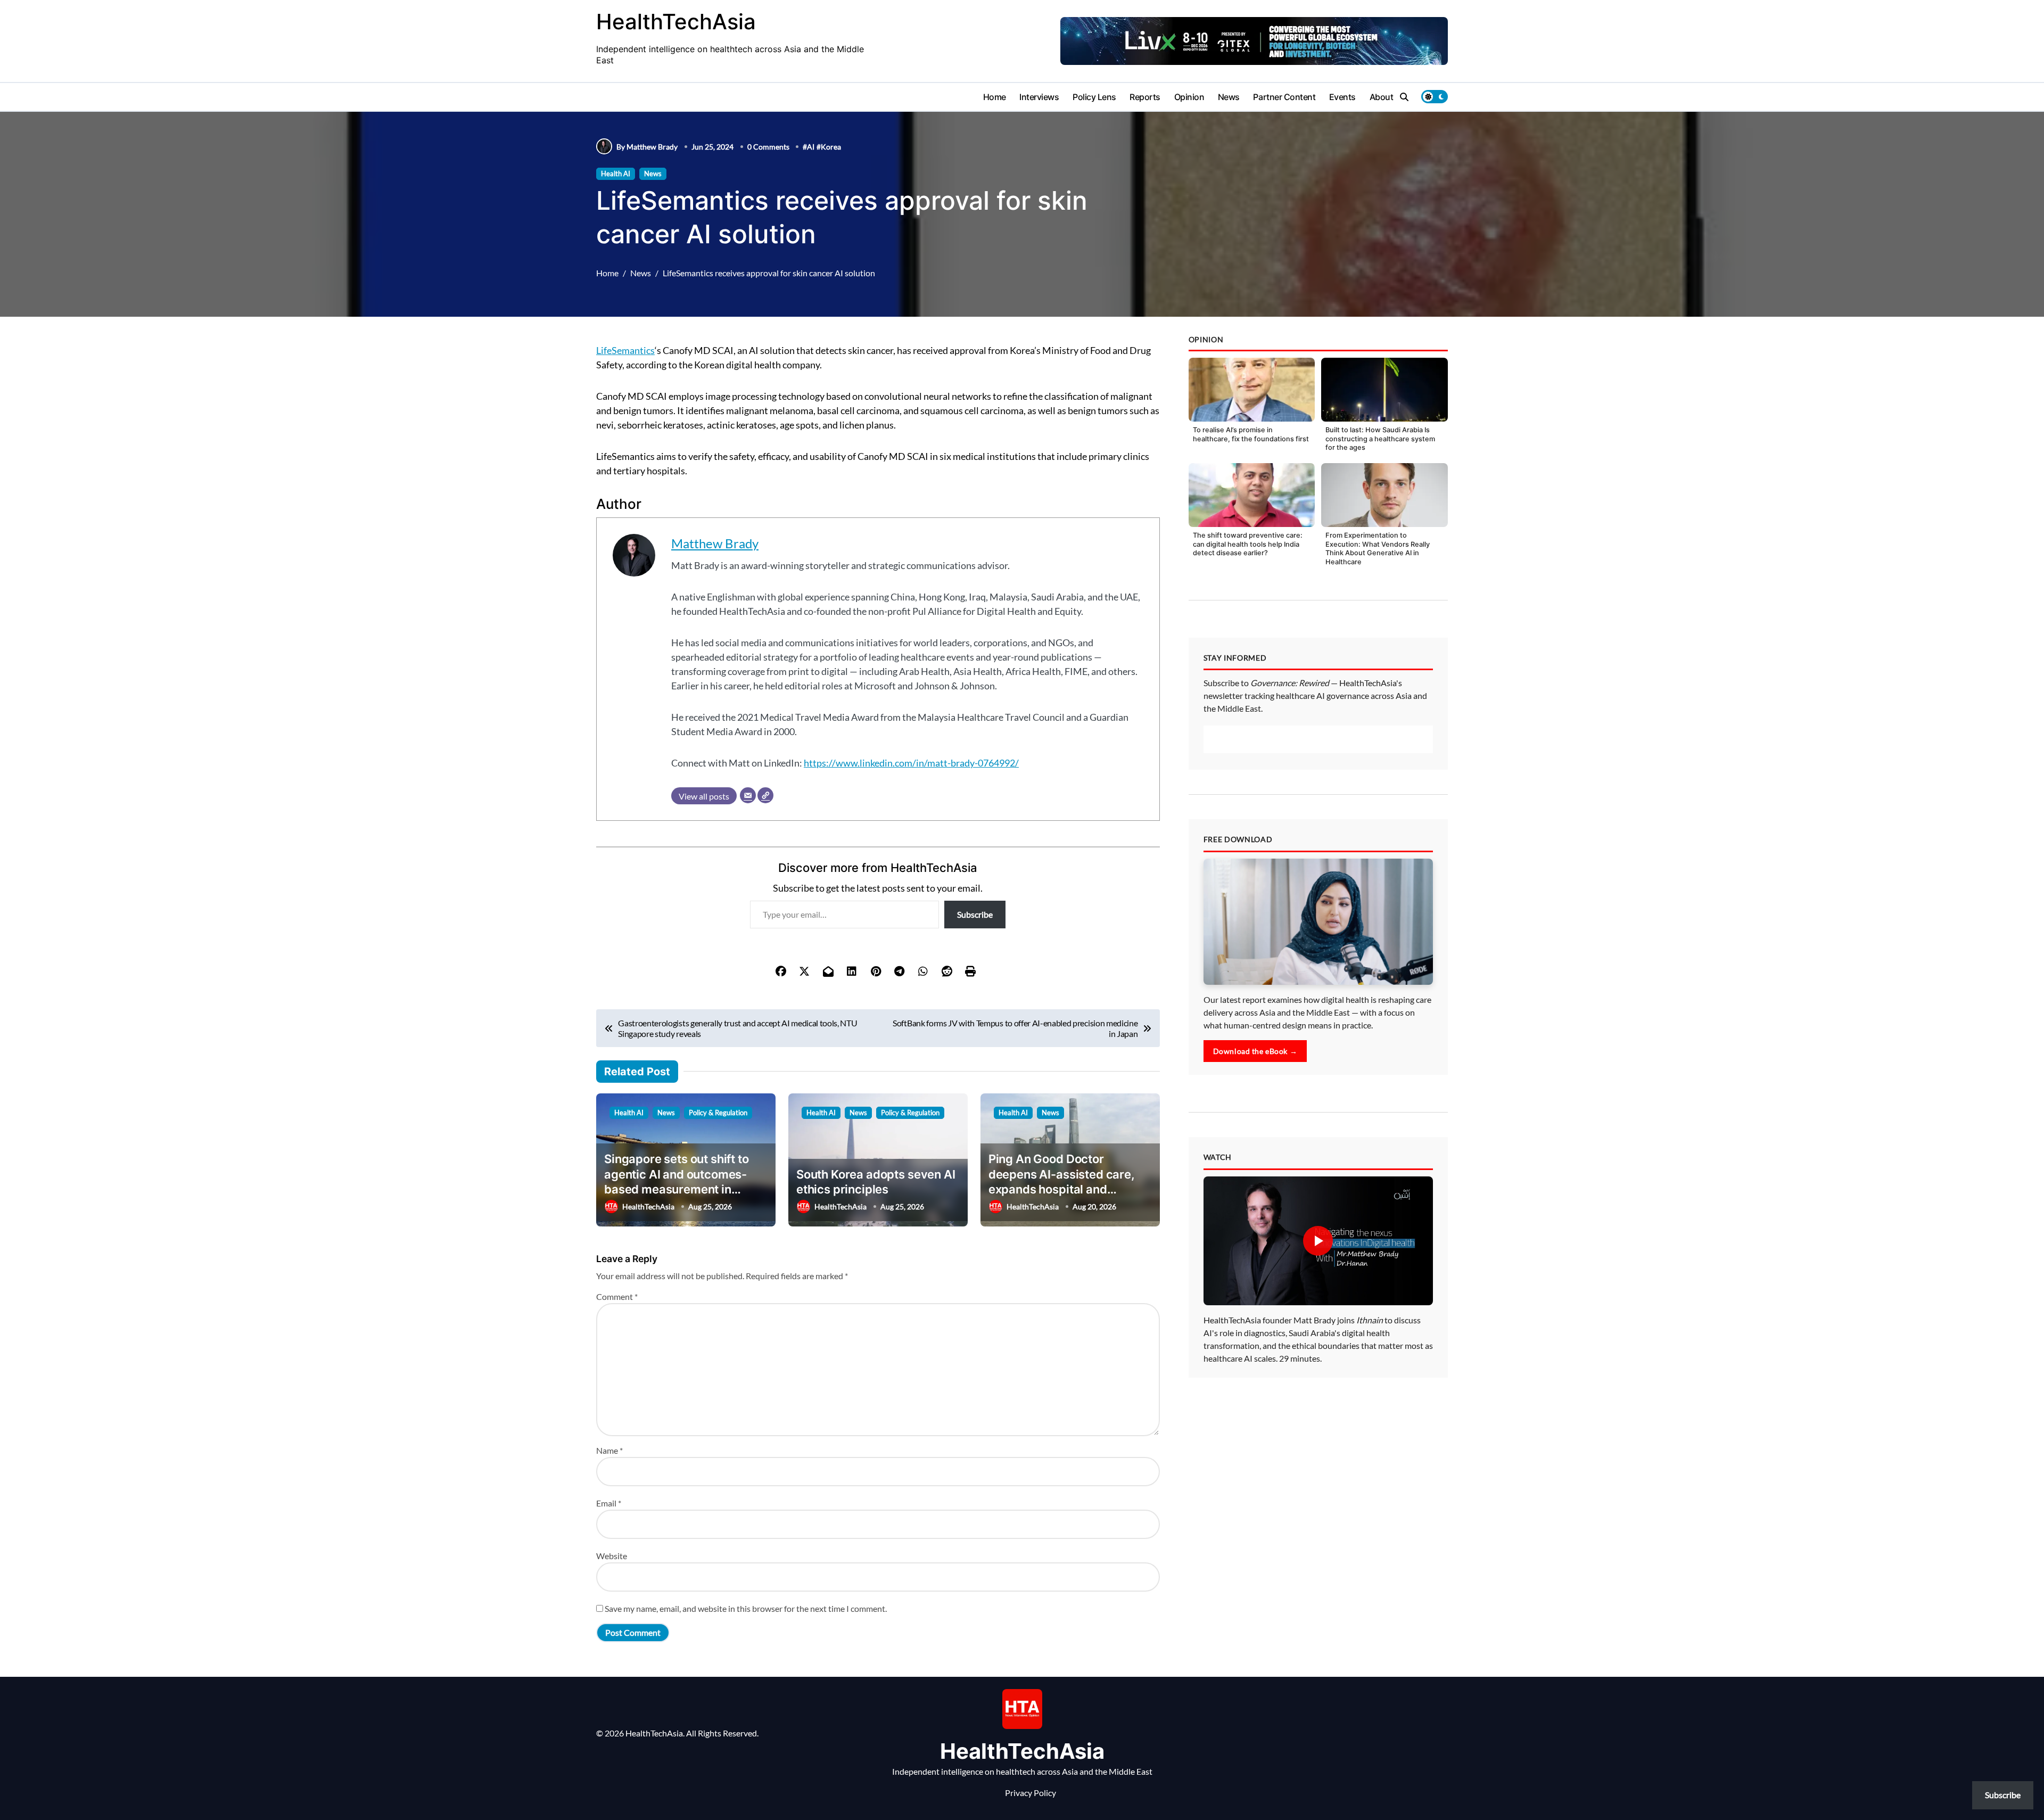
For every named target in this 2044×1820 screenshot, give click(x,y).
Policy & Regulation (718, 1113)
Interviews (1039, 97)
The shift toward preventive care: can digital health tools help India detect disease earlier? (1248, 544)
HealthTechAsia (676, 22)
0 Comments (768, 147)
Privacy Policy (1031, 1793)
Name (609, 1450)
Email (609, 1503)
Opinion (1189, 97)
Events (1342, 97)
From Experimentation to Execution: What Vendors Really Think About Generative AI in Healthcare (1378, 549)
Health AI (616, 174)
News (1229, 97)
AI (811, 147)
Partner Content (1284, 97)
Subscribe (975, 914)
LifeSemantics (625, 350)
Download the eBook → (1255, 1210)
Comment (617, 1296)
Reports (1145, 97)
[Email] (748, 795)
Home (995, 97)
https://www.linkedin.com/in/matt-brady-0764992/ (911, 763)
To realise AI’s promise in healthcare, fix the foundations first (1251, 434)
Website (612, 1556)
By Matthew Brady (647, 147)
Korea (831, 147)
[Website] (765, 795)
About (1382, 97)
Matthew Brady (715, 543)
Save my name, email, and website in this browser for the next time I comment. (746, 1608)
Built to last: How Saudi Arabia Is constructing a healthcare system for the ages (1380, 439)
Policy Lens (1094, 97)
